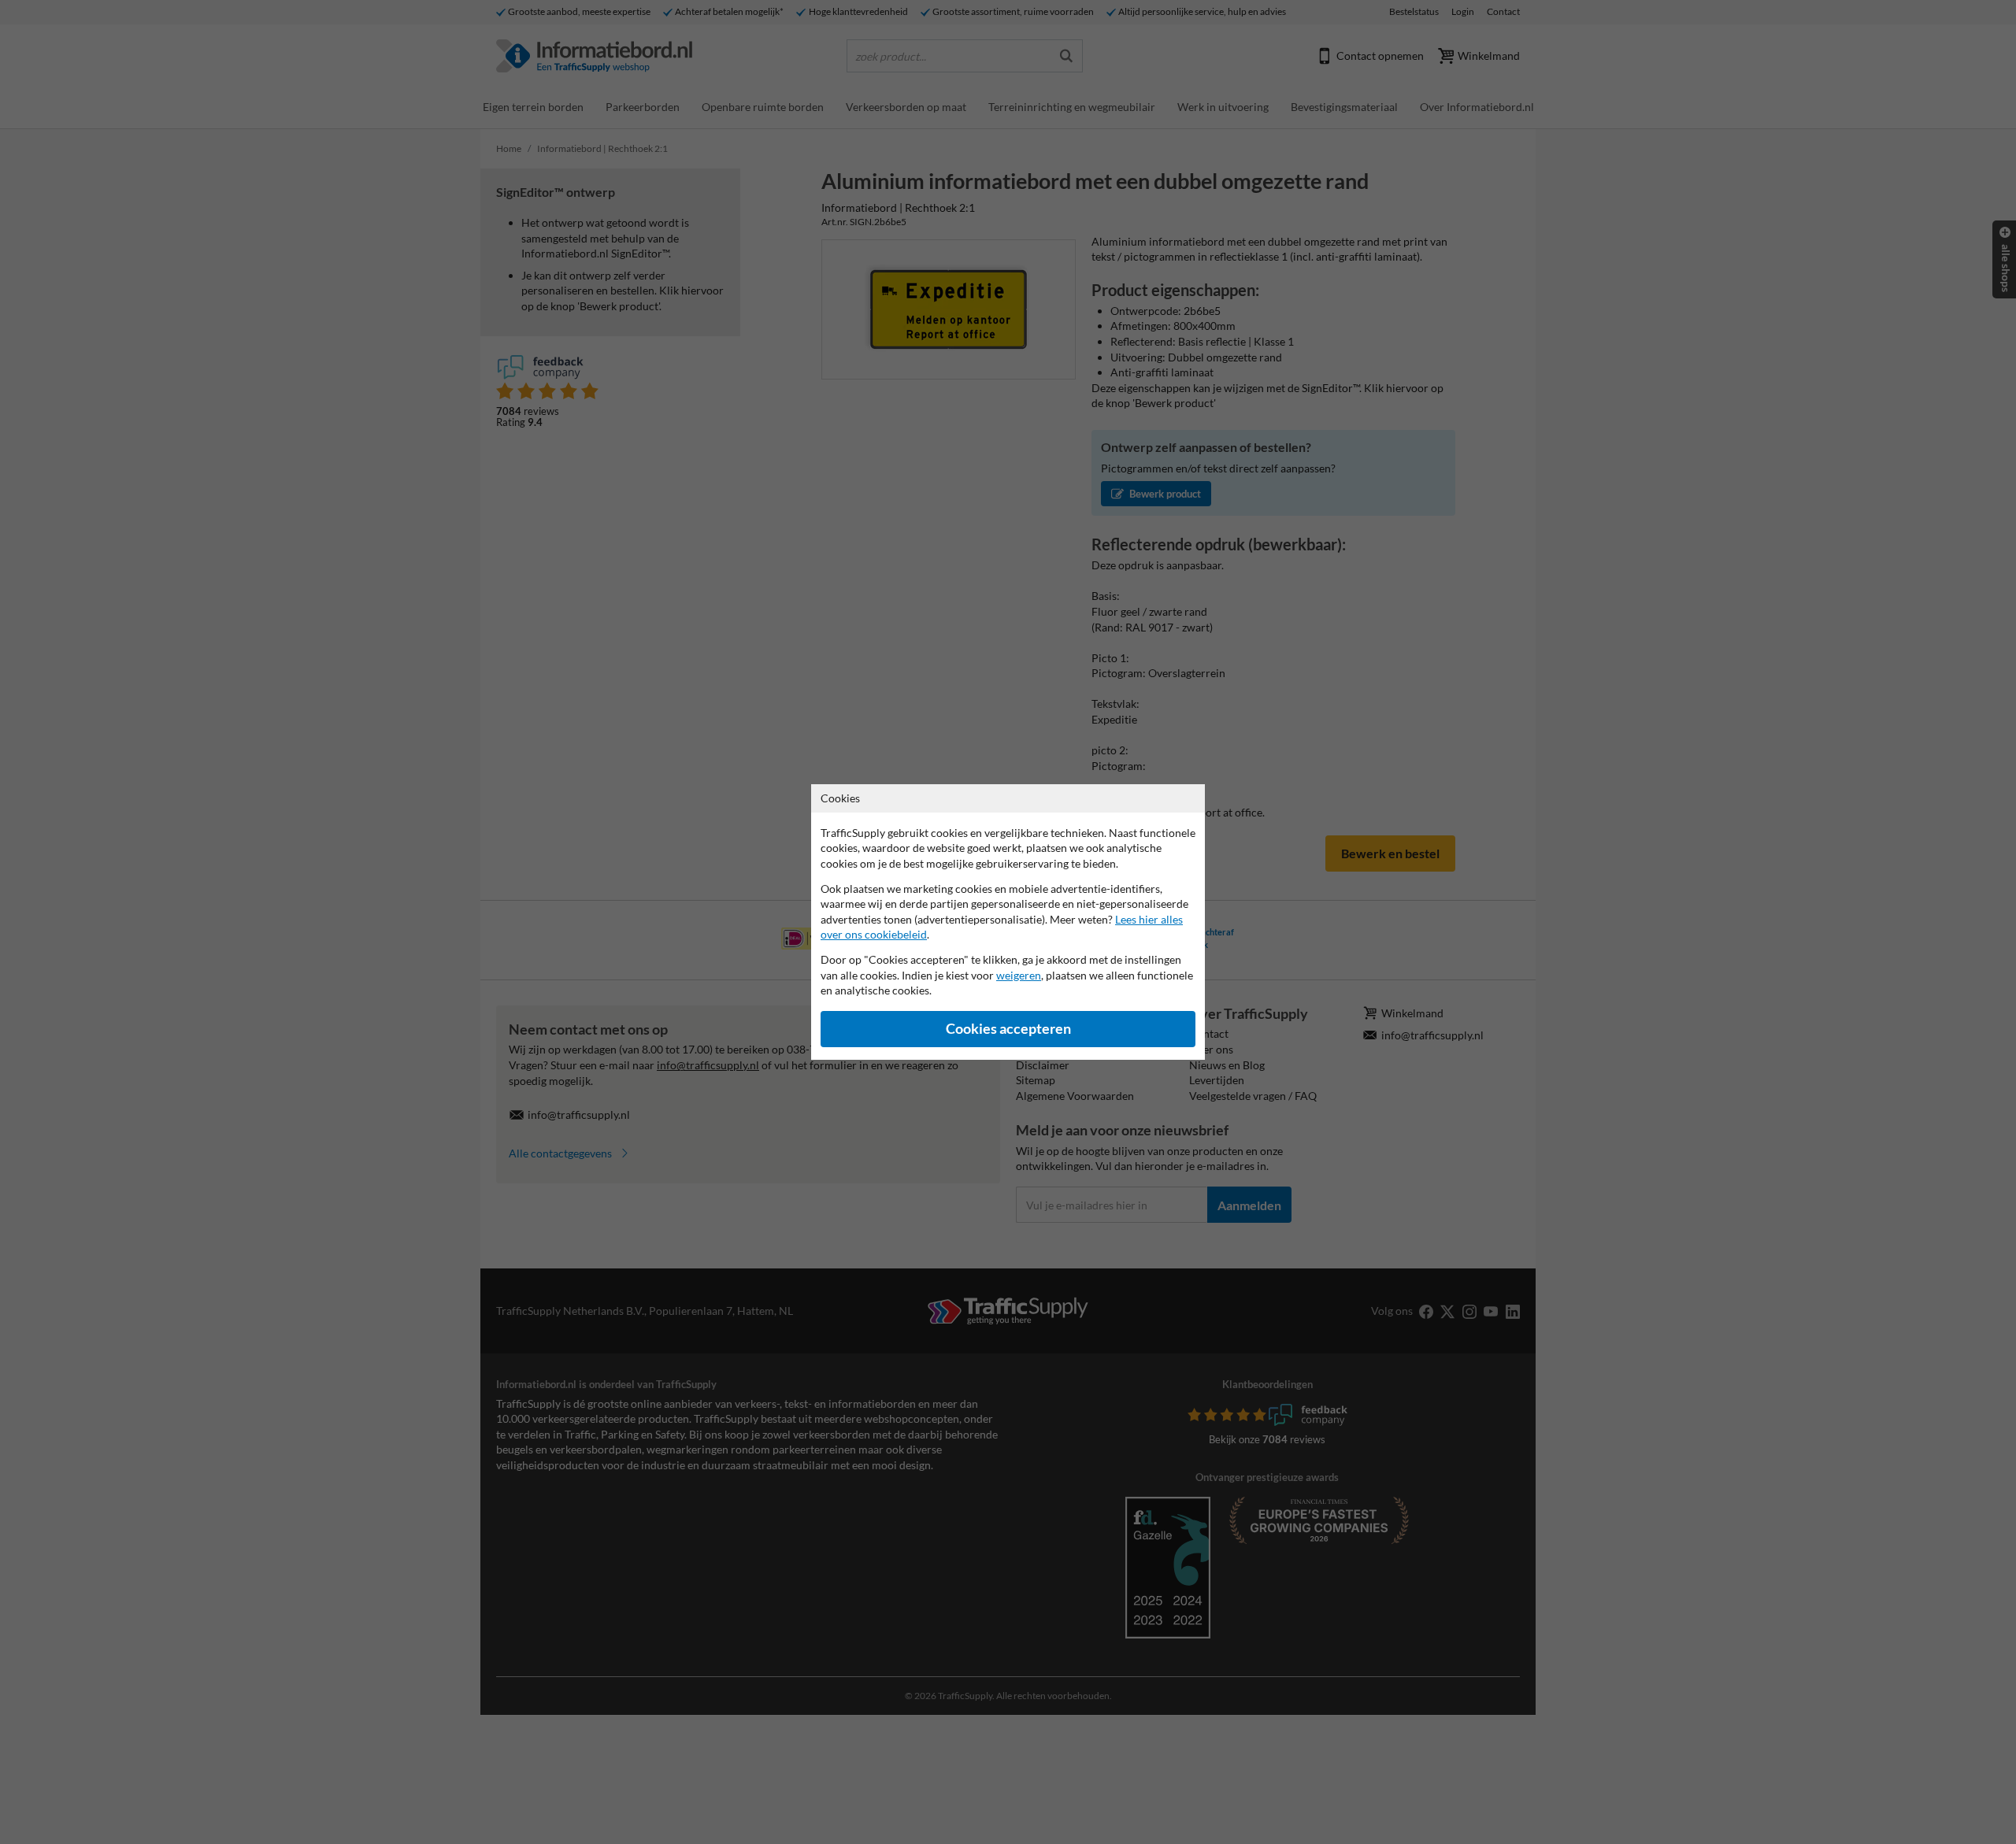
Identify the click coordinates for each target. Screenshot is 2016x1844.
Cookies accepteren (1008, 1029)
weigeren (1019, 975)
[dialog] (1008, 922)
